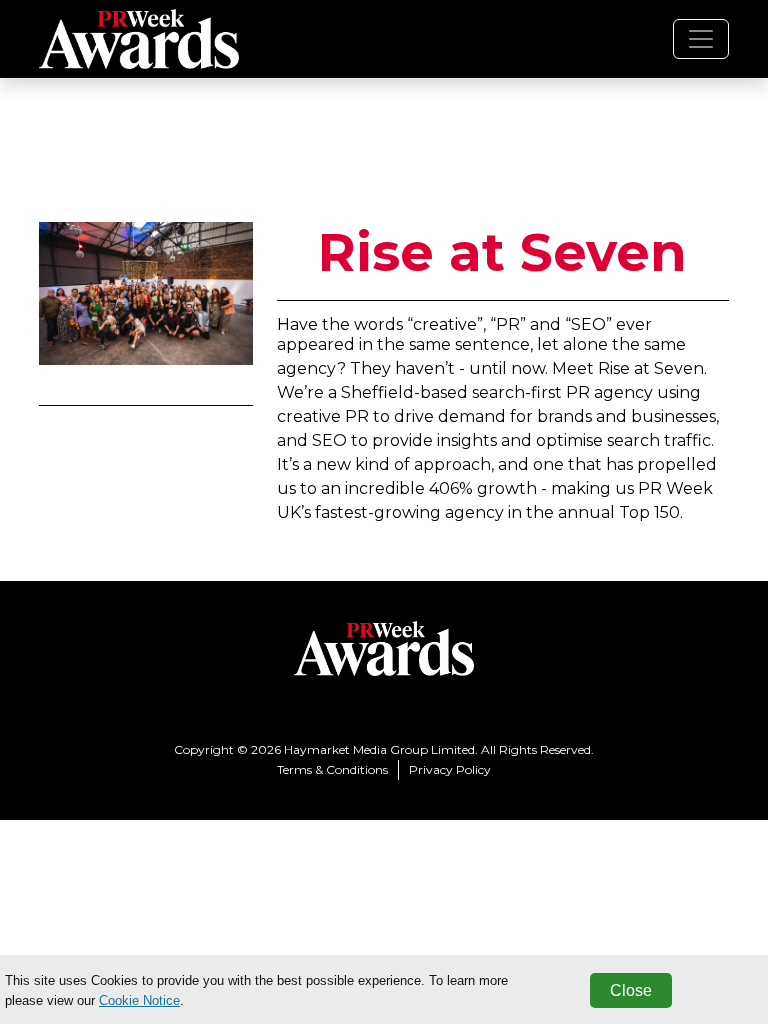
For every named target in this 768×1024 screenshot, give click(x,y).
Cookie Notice (139, 1000)
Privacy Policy (450, 769)
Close (631, 990)
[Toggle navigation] (701, 39)
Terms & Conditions (332, 769)
